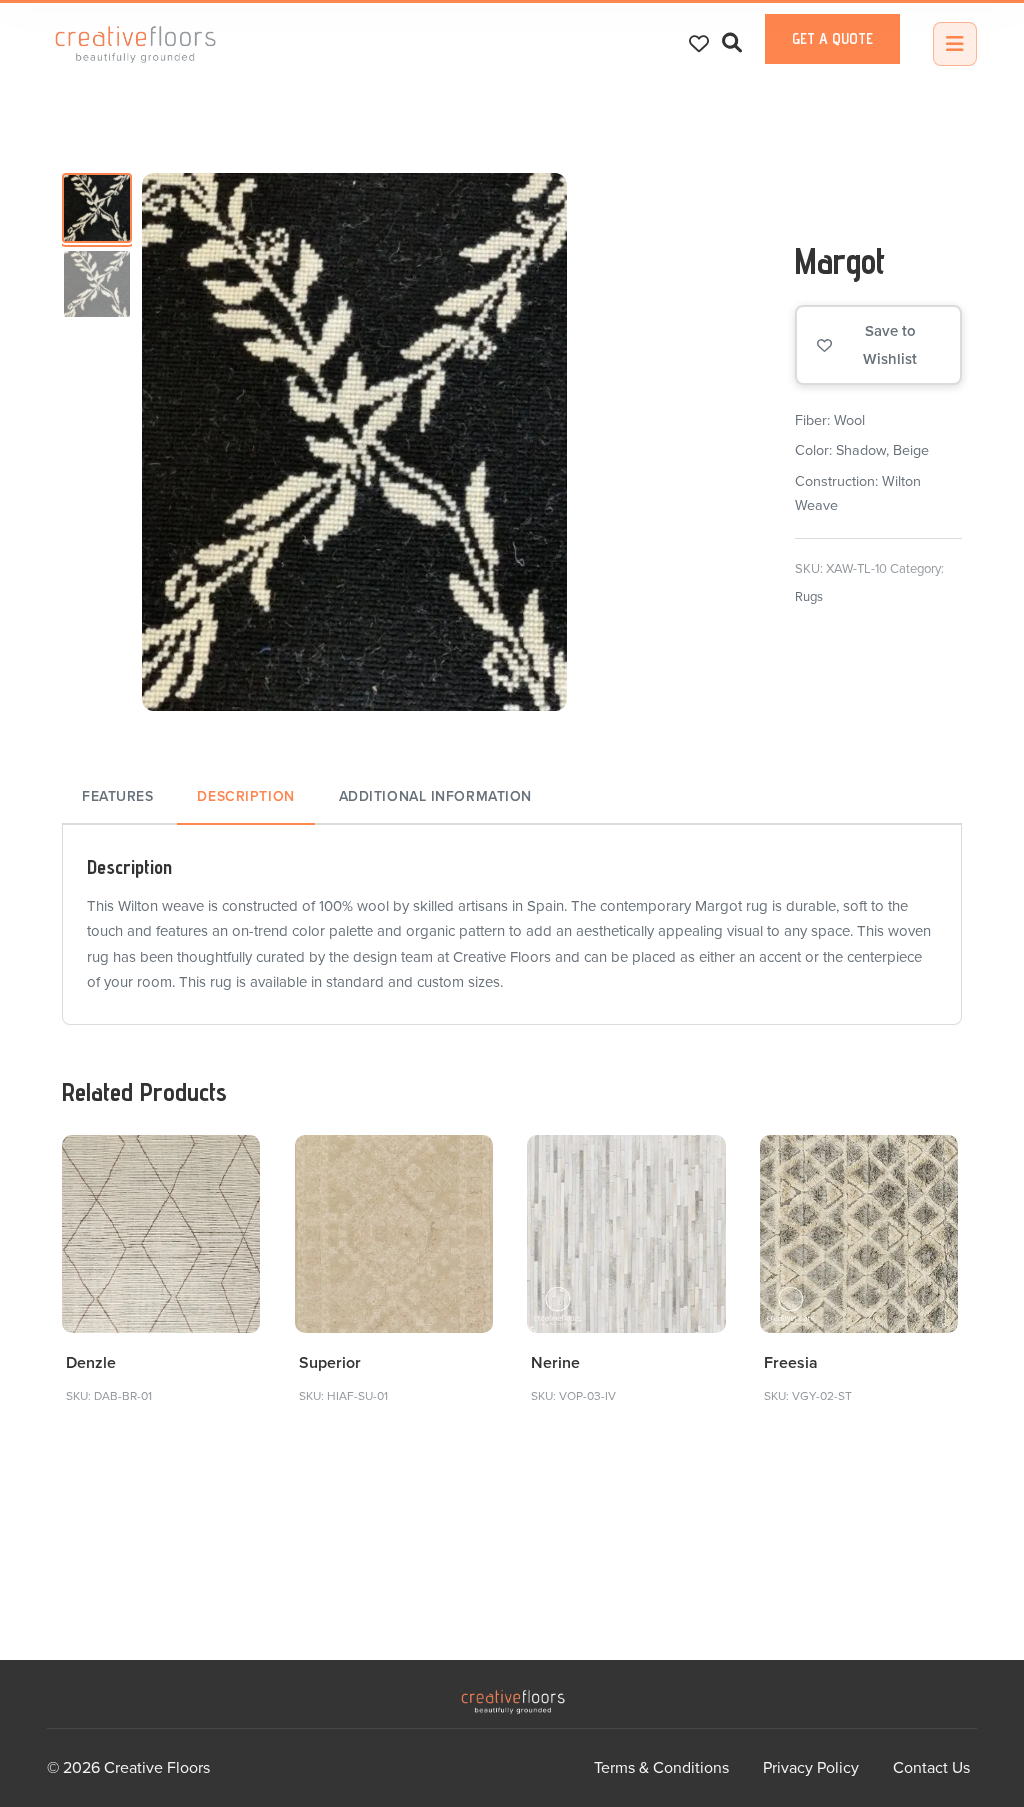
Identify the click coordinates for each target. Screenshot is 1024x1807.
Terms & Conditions (661, 1768)
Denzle (91, 1363)
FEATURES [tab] (117, 796)
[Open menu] (955, 44)
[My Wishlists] (699, 44)
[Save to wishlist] (233, 1161)
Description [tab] (245, 796)
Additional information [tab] (435, 796)
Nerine (555, 1363)
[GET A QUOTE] (832, 59)
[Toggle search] (732, 43)
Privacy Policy (811, 1768)
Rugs (809, 597)
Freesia (791, 1363)
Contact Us (931, 1768)
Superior (330, 1363)
